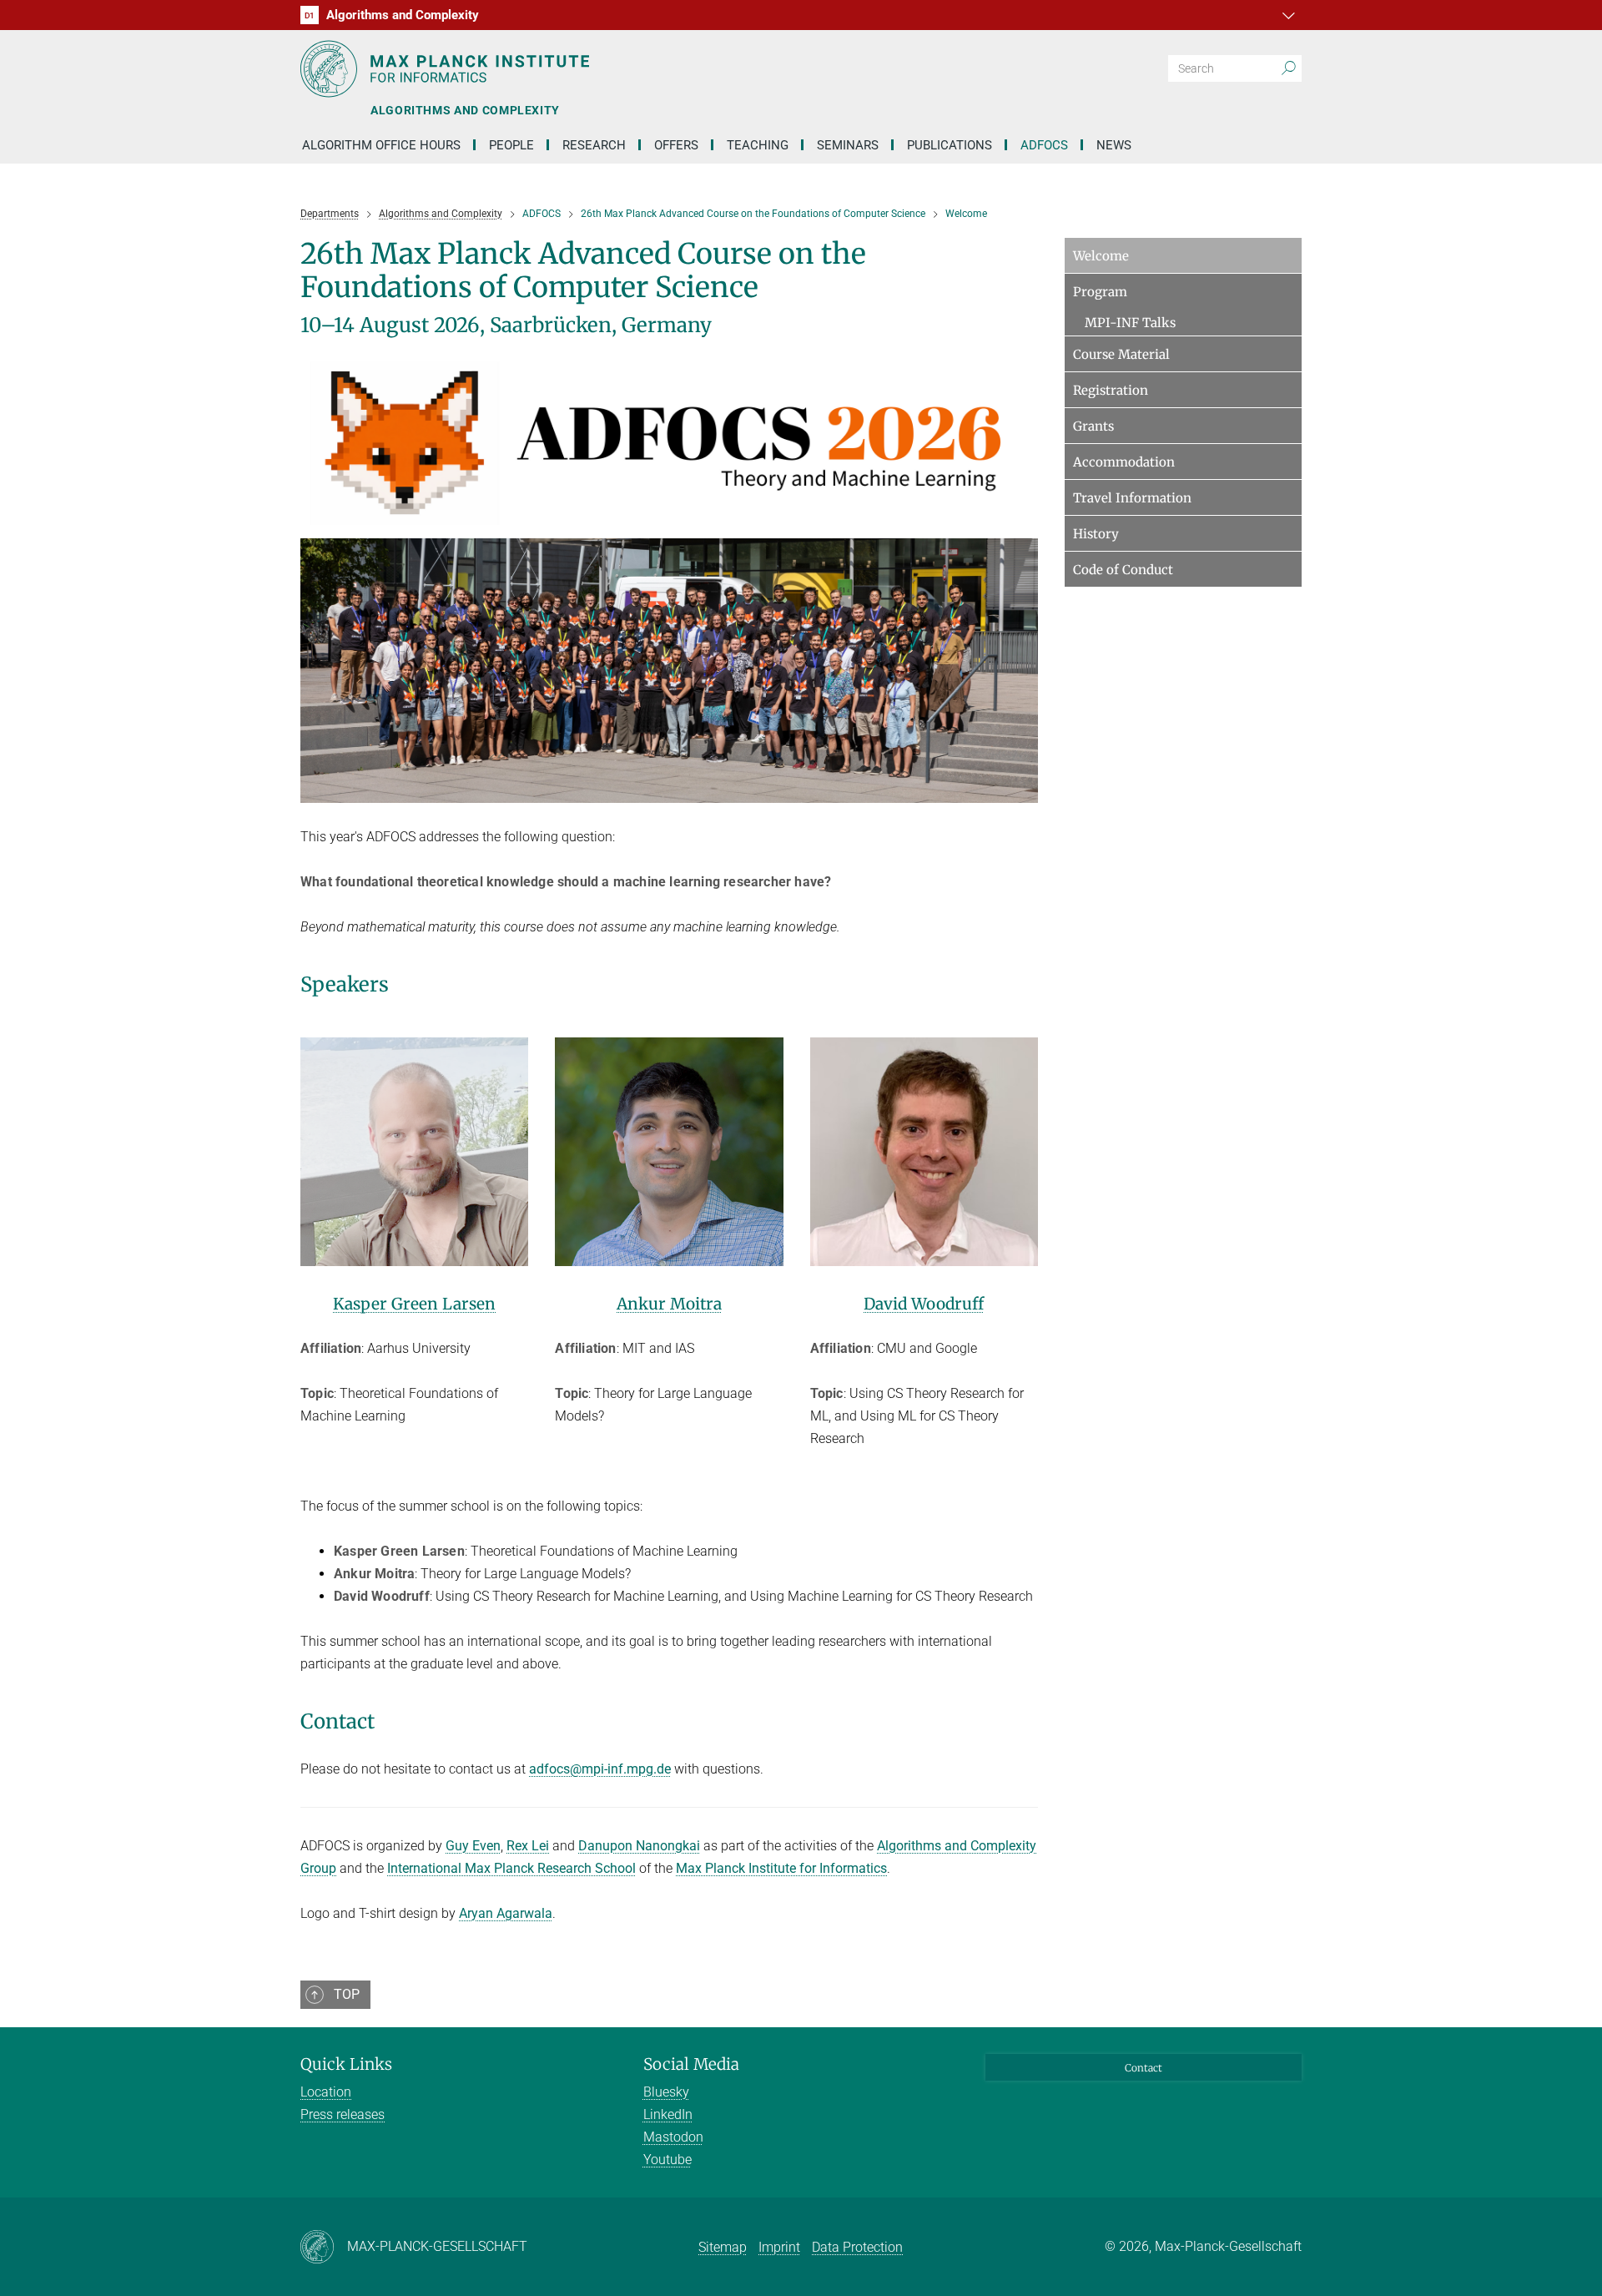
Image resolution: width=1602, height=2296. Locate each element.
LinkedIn (668, 2114)
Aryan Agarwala (506, 1913)
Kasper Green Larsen (414, 1304)
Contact (1144, 2068)
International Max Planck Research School (511, 1868)
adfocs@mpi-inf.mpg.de (600, 1769)
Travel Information (1132, 498)
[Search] (1288, 68)
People (511, 145)
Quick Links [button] (346, 2064)
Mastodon (673, 2137)
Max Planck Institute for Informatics (781, 1868)
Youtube (667, 2160)
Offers (676, 145)
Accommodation (1124, 462)
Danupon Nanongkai (639, 1846)
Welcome (1101, 256)
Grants (1093, 426)
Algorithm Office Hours (381, 145)
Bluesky (666, 2092)
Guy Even (473, 1846)
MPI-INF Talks (1130, 323)
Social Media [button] (691, 2064)
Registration (1111, 390)
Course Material (1121, 354)
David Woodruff (924, 1304)
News (1114, 145)
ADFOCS (1044, 145)
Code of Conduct (1123, 570)
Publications (950, 145)
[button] (1287, 15)
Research (594, 145)
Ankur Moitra (669, 1304)
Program (1100, 292)
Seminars (848, 145)
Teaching (758, 145)
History (1096, 534)
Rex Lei (528, 1846)
